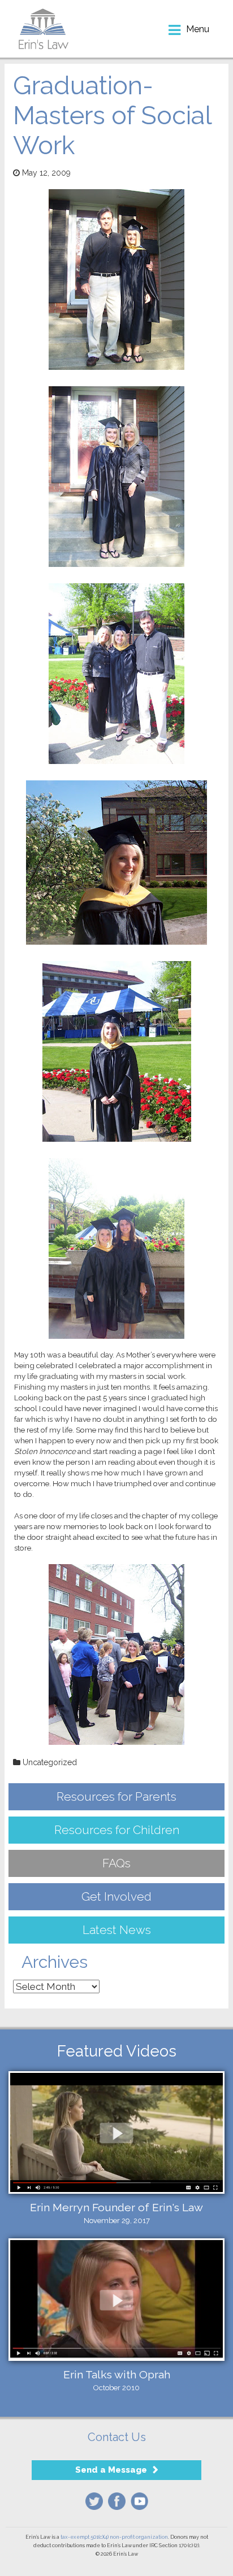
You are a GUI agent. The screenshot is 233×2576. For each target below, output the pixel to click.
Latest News (117, 1930)
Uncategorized (50, 1762)
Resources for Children (117, 1830)
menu (198, 29)
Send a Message (111, 2470)
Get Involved (116, 1896)
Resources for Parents (116, 1796)
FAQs (116, 1863)
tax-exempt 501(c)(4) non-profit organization (114, 2537)
